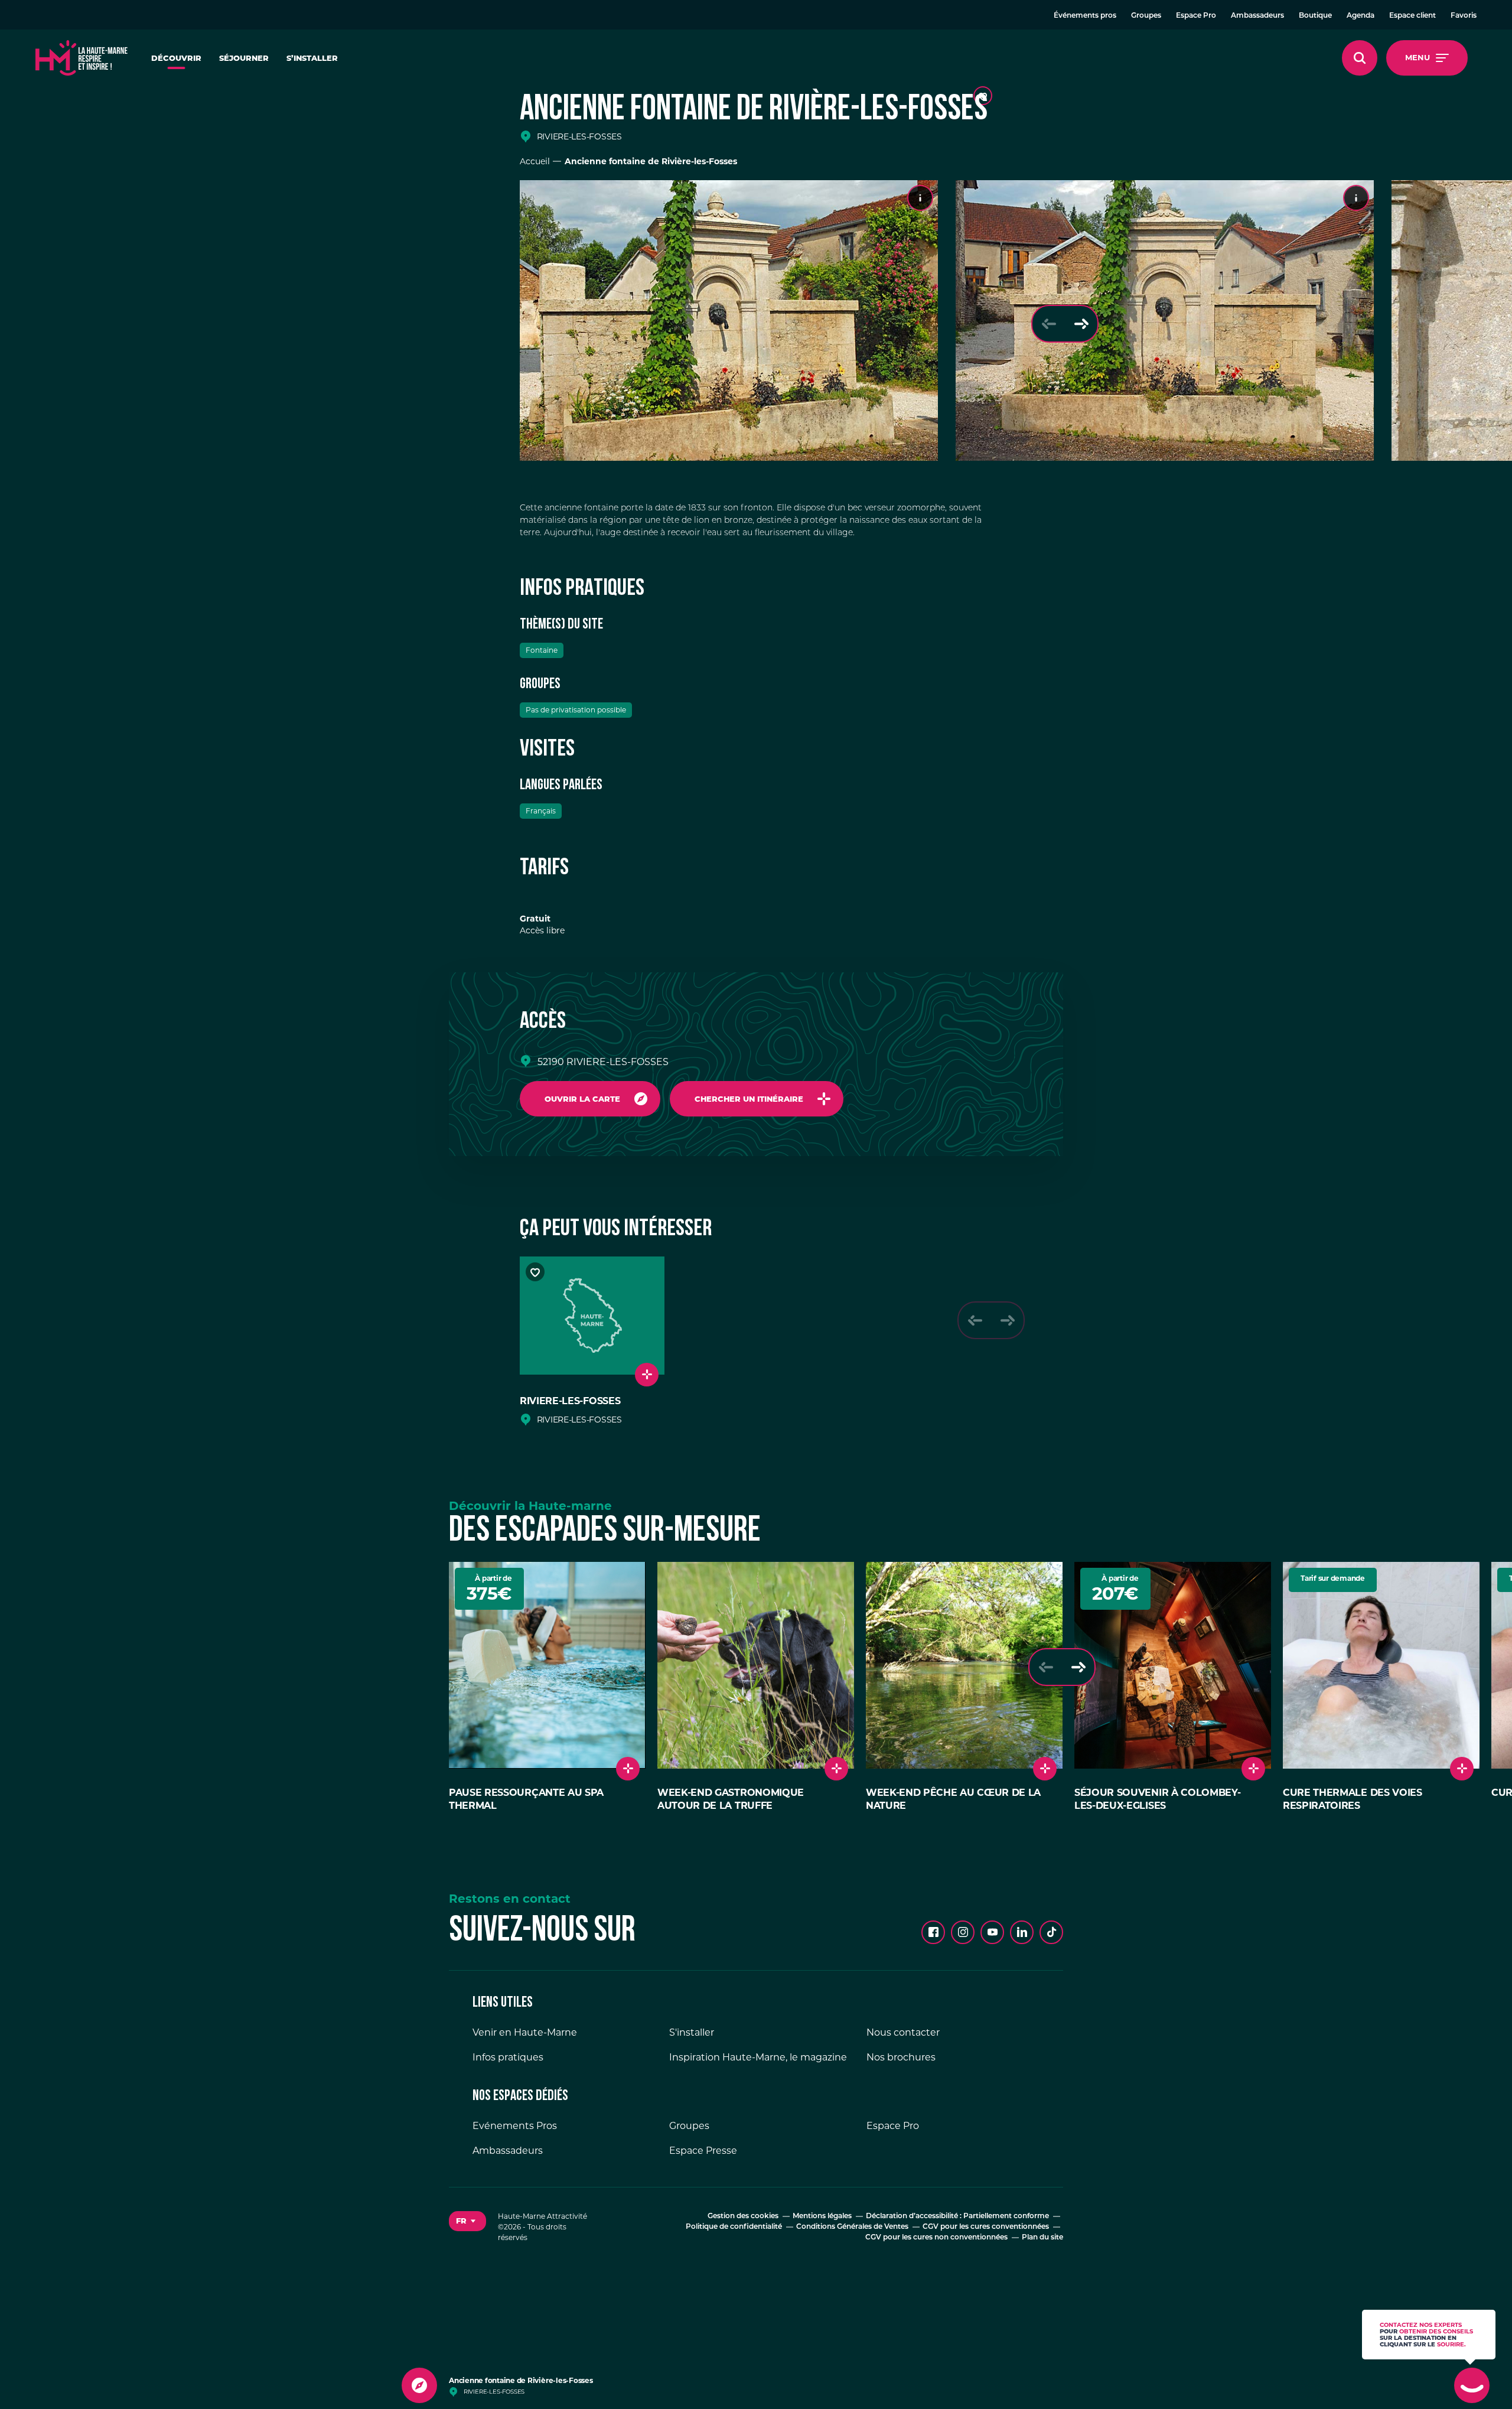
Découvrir (176, 58)
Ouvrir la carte (582, 1099)
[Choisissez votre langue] (467, 2221)
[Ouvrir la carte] (419, 2385)
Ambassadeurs (1257, 16)
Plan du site (1042, 2238)
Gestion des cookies (743, 2216)
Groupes (1146, 16)
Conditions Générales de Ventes (852, 2227)
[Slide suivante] (1081, 324)
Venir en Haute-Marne (525, 2032)
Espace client (1412, 16)
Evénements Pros (515, 2126)
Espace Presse (703, 2151)
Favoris (1464, 16)
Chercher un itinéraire (749, 1099)
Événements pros (1085, 16)
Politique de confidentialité (734, 2227)
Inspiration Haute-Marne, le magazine (758, 2057)
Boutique (1315, 16)
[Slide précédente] (1049, 324)
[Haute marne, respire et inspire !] (82, 58)
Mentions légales (822, 2216)
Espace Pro (1196, 16)
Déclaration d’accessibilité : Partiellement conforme (957, 2216)
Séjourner (244, 58)
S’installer (312, 58)
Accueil (535, 161)
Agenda (1361, 16)
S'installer (692, 2032)
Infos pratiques (508, 2057)
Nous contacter (903, 2032)
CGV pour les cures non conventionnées (936, 2238)
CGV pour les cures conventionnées (986, 2227)
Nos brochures (901, 2057)
